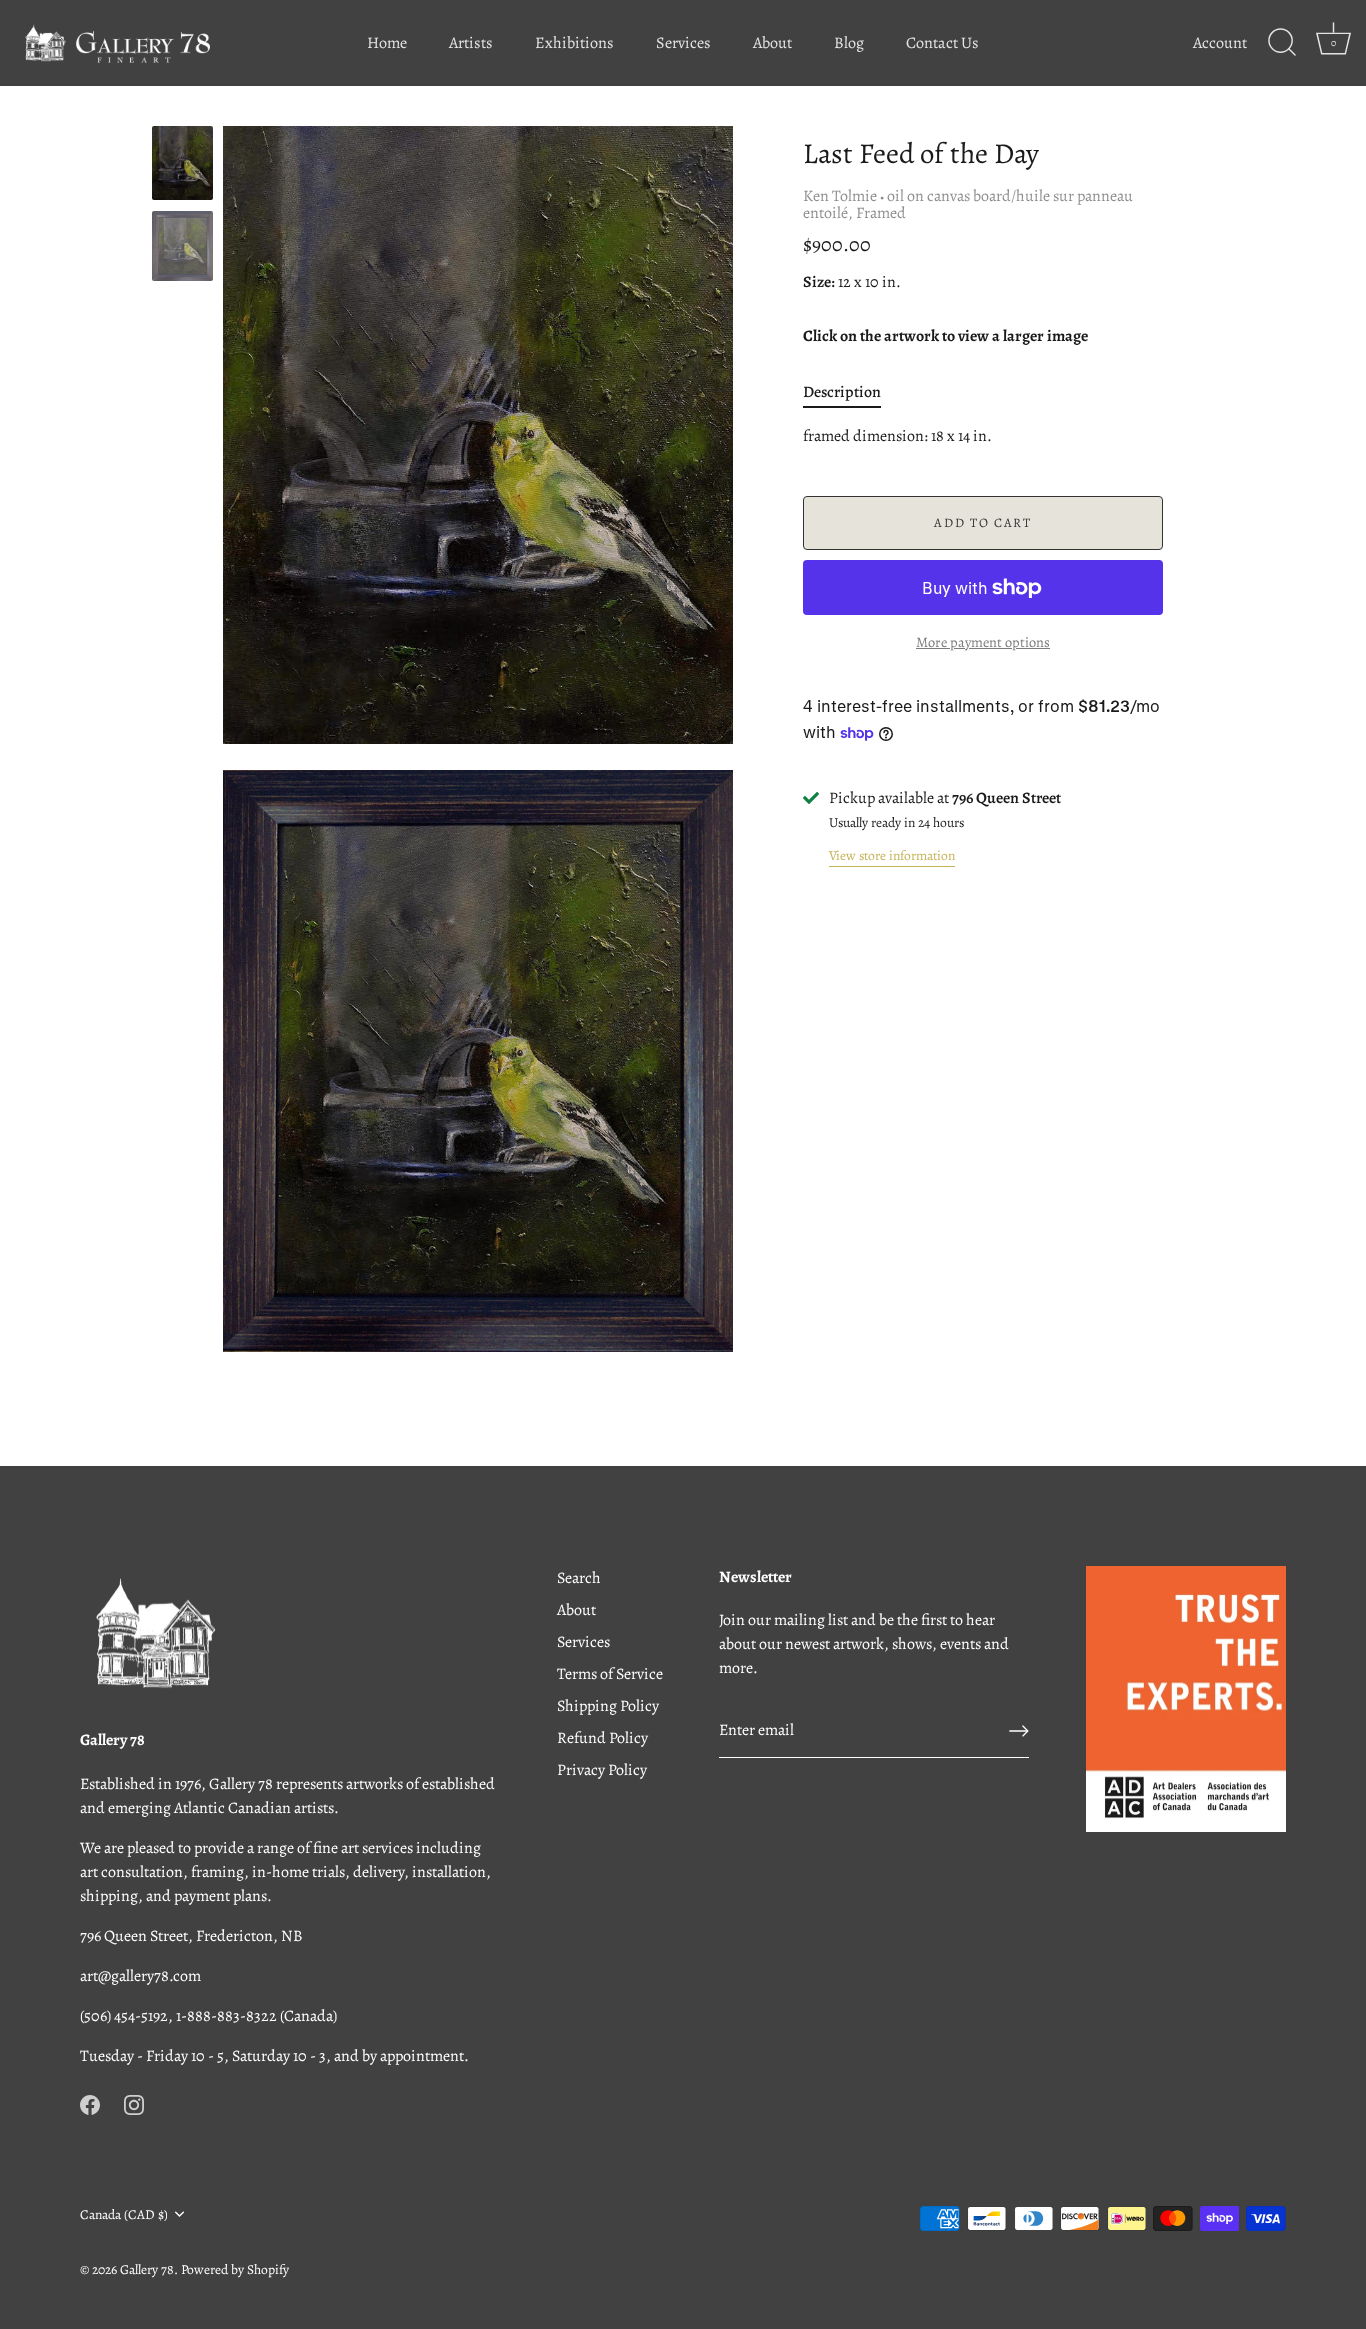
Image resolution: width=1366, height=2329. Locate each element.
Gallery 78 (147, 2269)
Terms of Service (610, 1674)
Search (579, 1578)
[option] (182, 166)
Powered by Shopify (235, 2269)
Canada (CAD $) (124, 2214)
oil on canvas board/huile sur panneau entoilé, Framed (968, 204)
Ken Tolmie (840, 196)
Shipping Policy (608, 1706)
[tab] (852, 392)
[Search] (1282, 43)
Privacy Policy (602, 1770)
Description (842, 392)
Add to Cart (983, 522)
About (772, 43)
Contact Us (942, 43)
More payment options (983, 642)
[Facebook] (90, 2104)
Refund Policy (602, 1738)
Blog (849, 43)
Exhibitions (574, 43)
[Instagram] (134, 2104)
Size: (819, 282)
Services (683, 43)
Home (387, 43)
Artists (471, 43)
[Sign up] (1019, 1731)
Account (1220, 43)
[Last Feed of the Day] (182, 246)
